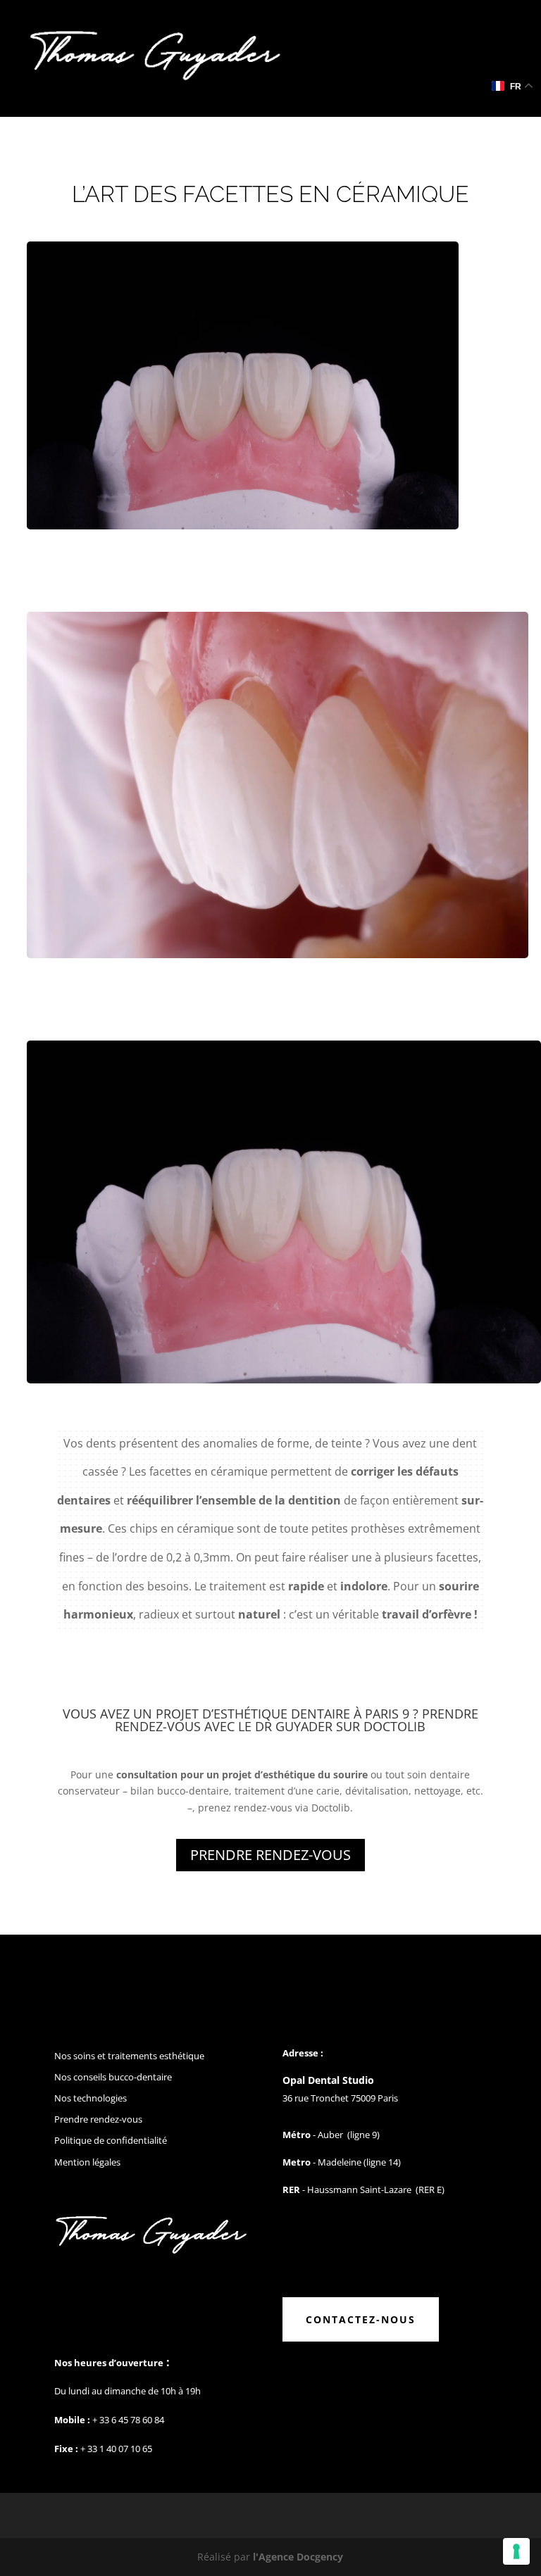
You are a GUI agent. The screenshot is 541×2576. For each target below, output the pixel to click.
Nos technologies (91, 2098)
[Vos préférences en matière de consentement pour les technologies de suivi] (516, 2551)
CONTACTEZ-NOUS (361, 2319)
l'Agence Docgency (298, 2557)
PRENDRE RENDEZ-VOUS (270, 1855)
